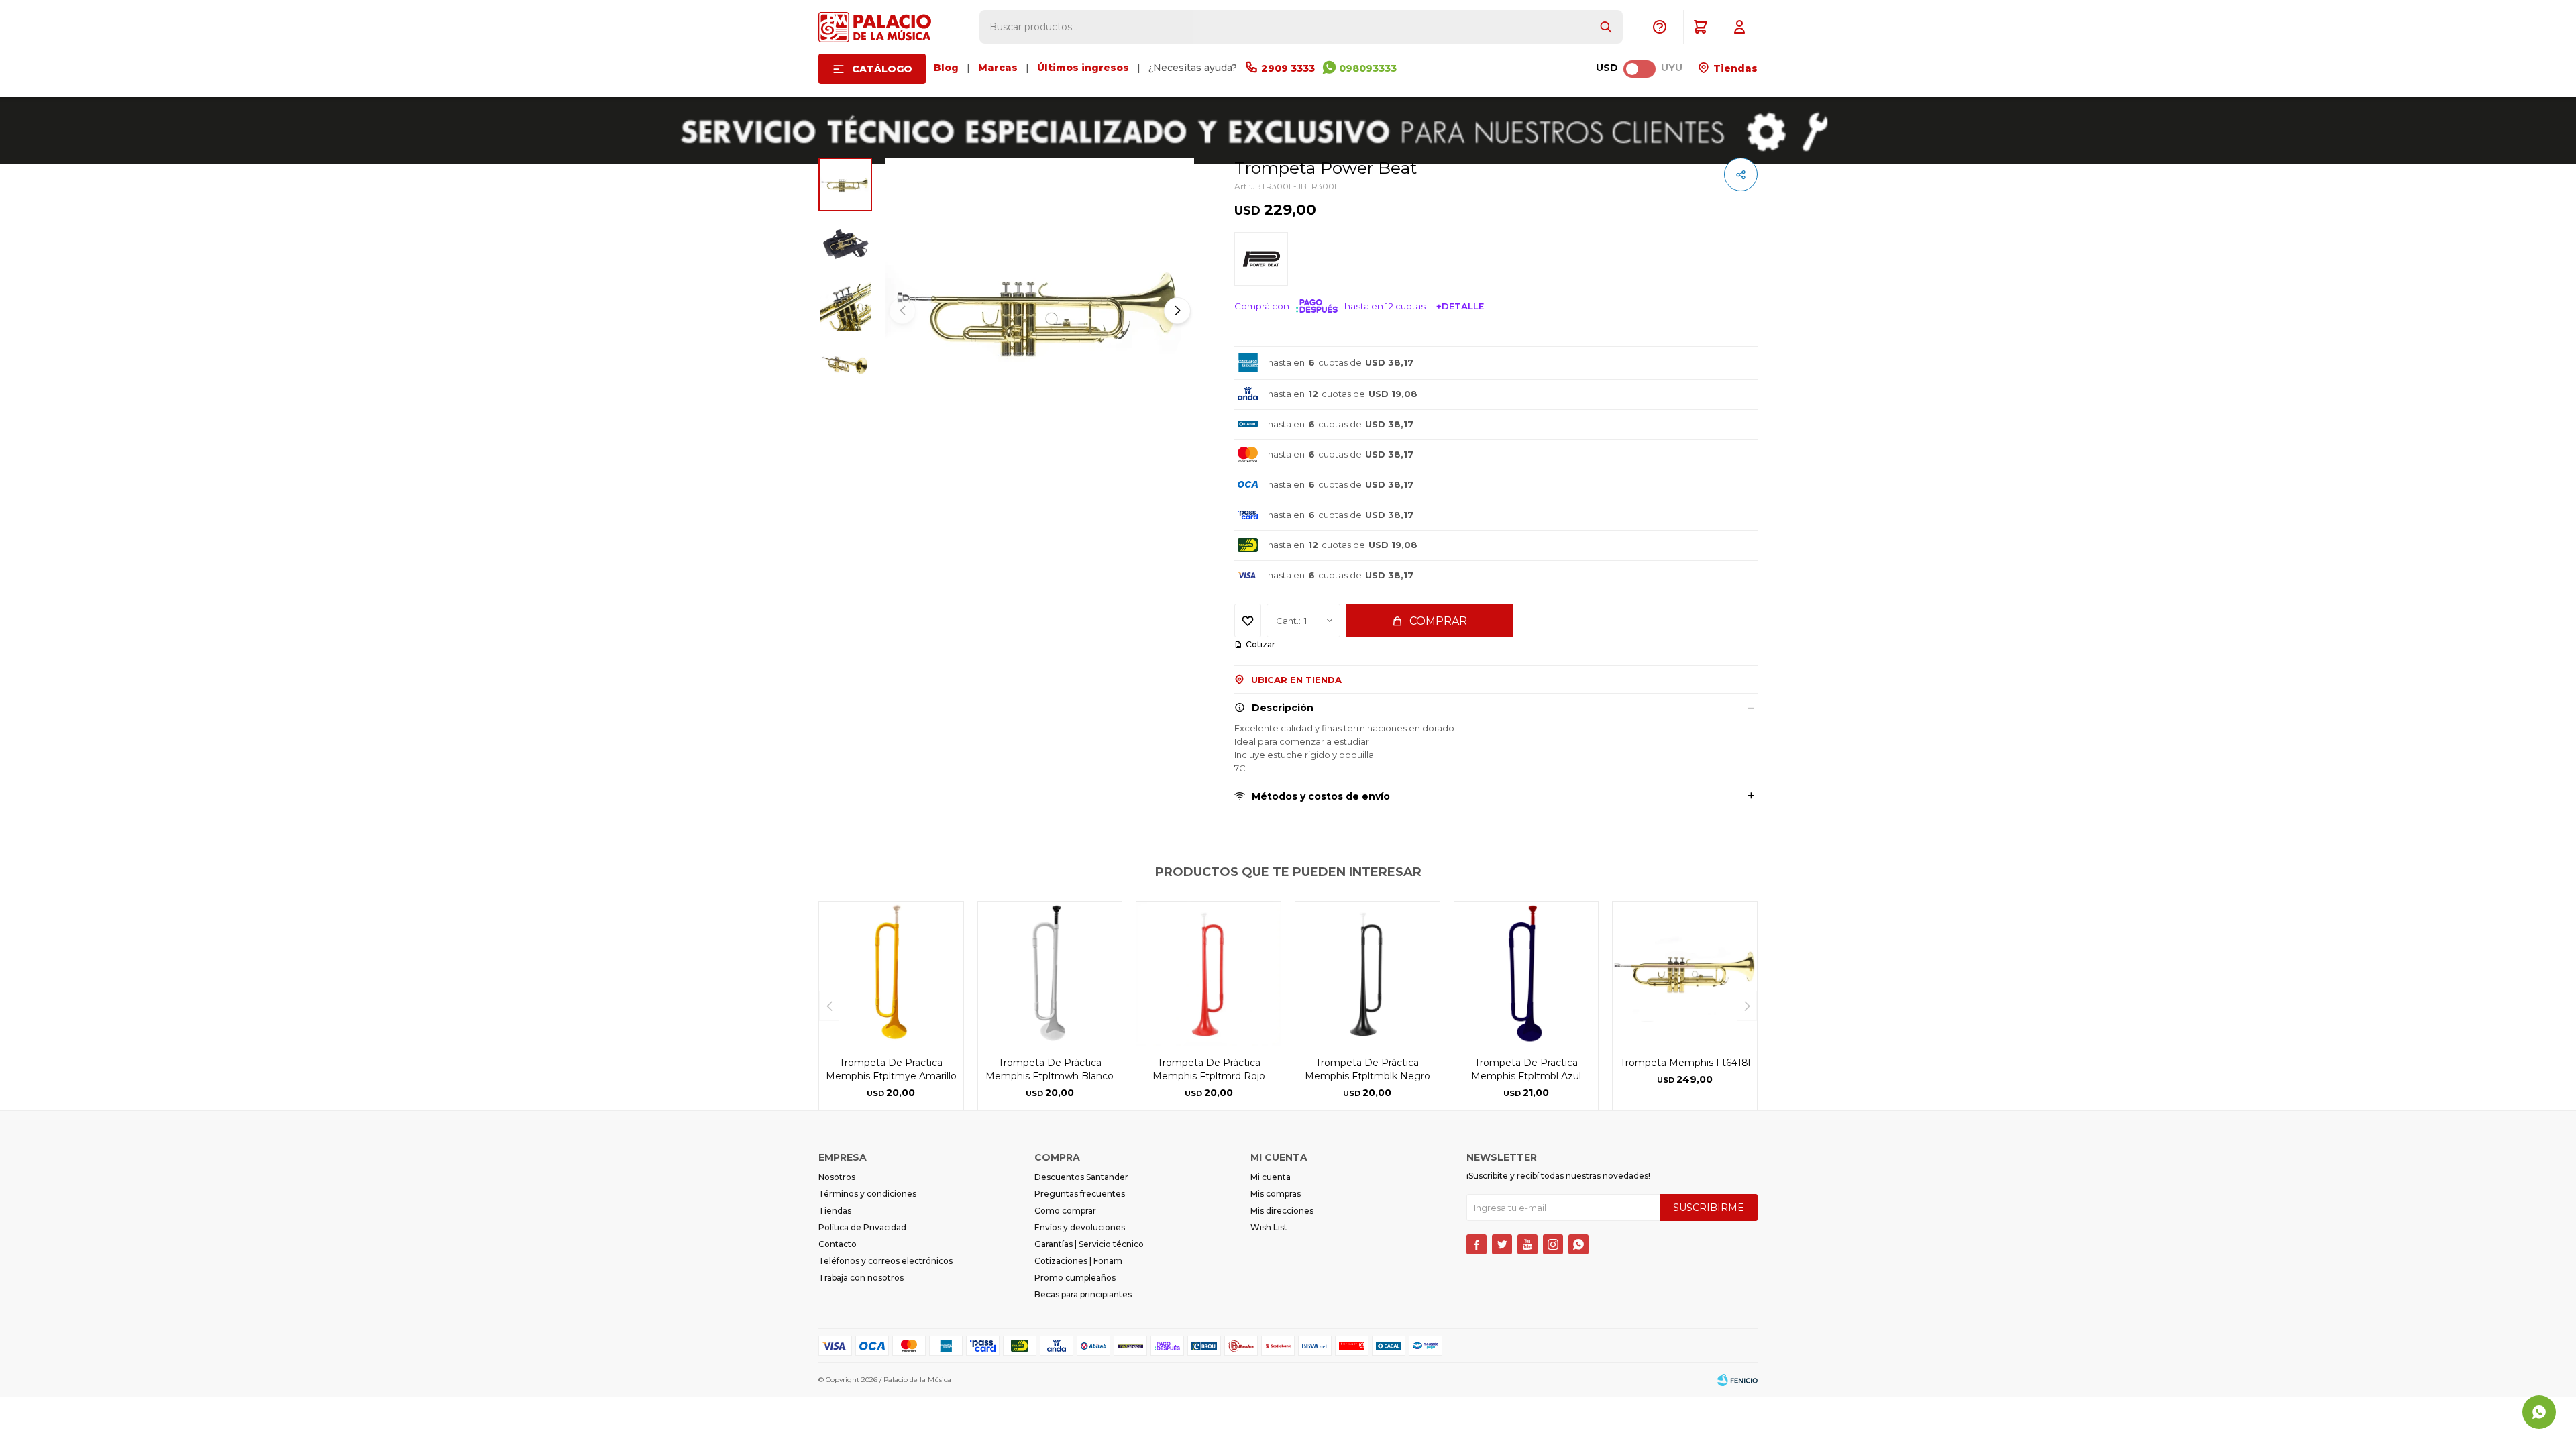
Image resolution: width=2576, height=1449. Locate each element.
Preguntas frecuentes (1080, 1194)
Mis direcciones (1282, 1211)
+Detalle (1460, 306)
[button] (1606, 27)
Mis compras (1276, 1194)
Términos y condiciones (867, 1194)
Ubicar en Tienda (1296, 680)
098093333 (1368, 68)
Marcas (998, 68)
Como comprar (1065, 1211)
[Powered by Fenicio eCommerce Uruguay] (1737, 1380)
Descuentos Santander (1081, 1177)
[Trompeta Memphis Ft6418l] (1685, 974)
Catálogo (882, 69)
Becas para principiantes (1083, 1294)
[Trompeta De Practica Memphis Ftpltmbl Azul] (1526, 974)
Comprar (1438, 621)
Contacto (838, 1244)
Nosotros (837, 1177)
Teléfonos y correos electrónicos (885, 1261)
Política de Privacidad (862, 1227)
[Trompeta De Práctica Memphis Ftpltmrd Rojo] (1209, 974)
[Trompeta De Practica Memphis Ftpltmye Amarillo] (891, 974)
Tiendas (1734, 68)
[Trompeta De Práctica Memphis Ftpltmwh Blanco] (1050, 974)
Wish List (1269, 1227)
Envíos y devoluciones (1080, 1227)
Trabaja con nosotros (861, 1278)
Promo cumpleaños (1075, 1278)
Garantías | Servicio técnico (1089, 1244)
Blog (946, 68)
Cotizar (1260, 644)
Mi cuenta (1271, 1177)
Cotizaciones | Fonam (1078, 1261)
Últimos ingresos (1083, 68)
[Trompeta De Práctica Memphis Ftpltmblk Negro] (1367, 974)
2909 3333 (1288, 68)
